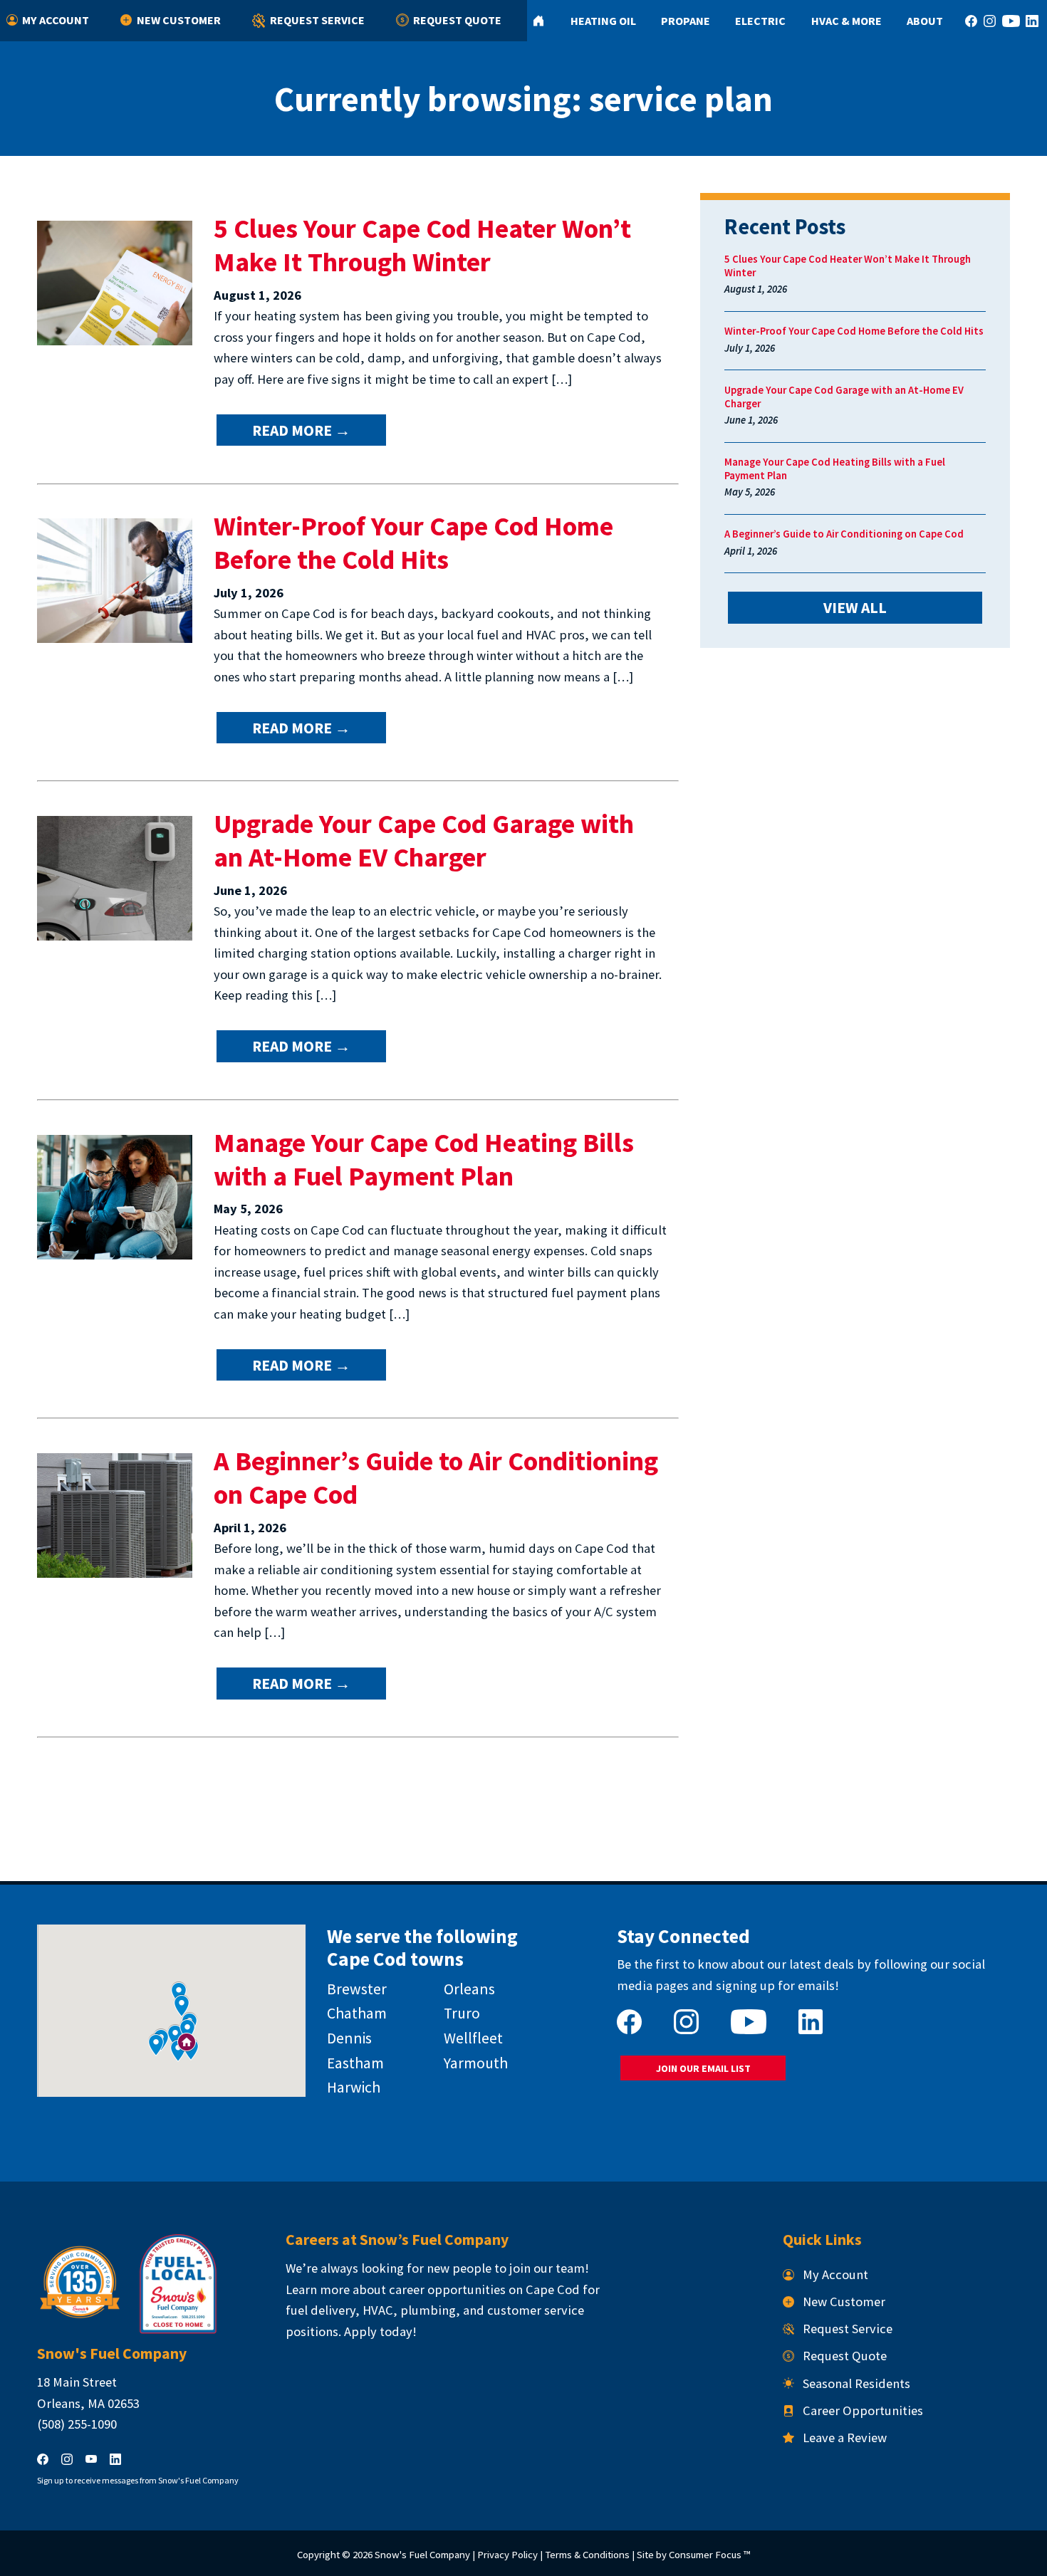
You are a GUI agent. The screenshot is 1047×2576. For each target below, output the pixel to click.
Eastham (355, 2063)
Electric (760, 21)
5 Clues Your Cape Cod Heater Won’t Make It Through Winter (422, 245)
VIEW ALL (855, 608)
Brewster (357, 1989)
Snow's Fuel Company (422, 2554)
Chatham (357, 2013)
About (925, 21)
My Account (56, 20)
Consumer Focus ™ (709, 2554)
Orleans (469, 1989)
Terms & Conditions (587, 2554)
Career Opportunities (863, 2410)
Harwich (354, 2087)
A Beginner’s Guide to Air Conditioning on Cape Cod (844, 534)
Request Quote (457, 20)
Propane (686, 21)
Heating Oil (603, 21)
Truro (462, 2013)
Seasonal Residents (856, 2383)
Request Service (317, 20)
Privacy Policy (507, 2554)
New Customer (179, 20)
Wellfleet (473, 2038)
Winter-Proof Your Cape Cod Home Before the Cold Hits (413, 543)
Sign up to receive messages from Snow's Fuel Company (138, 2480)
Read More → (301, 430)
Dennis (349, 2038)
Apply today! (380, 2331)
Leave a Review (845, 2438)
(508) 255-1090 (77, 2424)
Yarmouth (476, 2063)
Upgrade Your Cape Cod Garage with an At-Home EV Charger (424, 840)
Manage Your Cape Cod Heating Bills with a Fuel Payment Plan (424, 1159)
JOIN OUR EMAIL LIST (703, 2068)
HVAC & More (847, 21)
